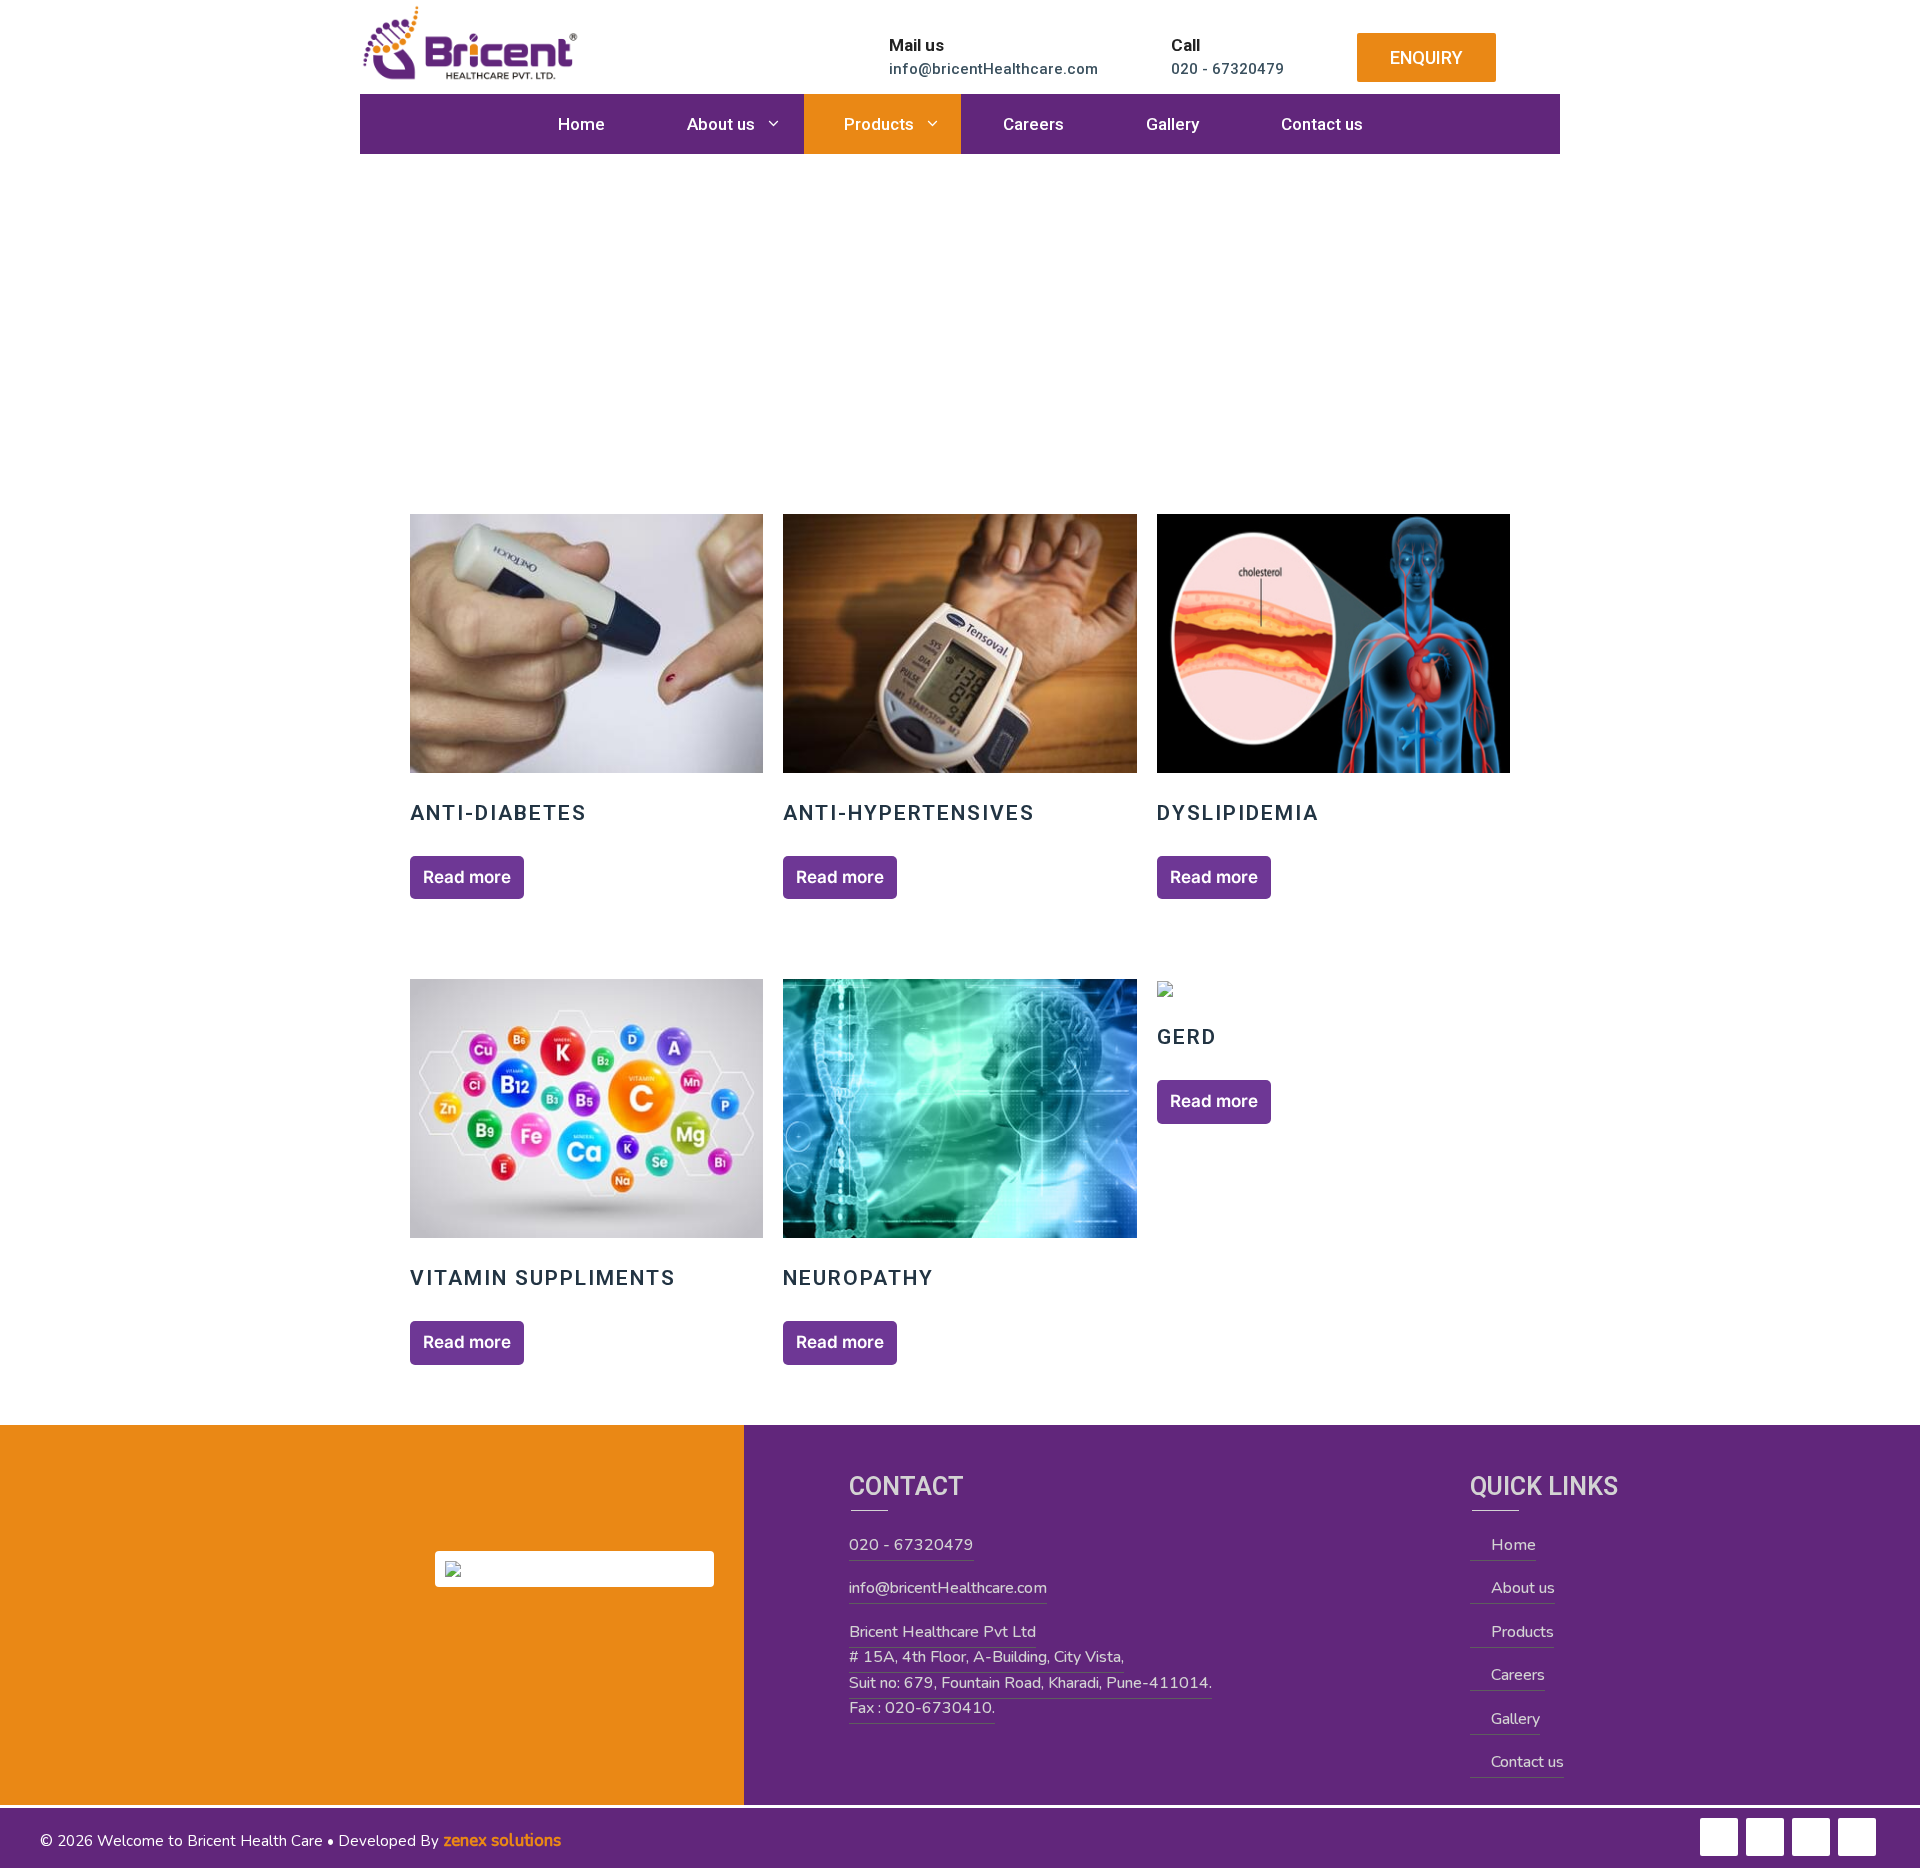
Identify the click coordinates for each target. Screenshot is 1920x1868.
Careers (1033, 124)
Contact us (1322, 124)
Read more (467, 877)
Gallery (1172, 124)
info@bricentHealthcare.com (948, 1588)
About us (721, 124)
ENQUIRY (1426, 57)
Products (879, 124)
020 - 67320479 (911, 1545)
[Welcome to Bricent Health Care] (470, 42)
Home (581, 124)
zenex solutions (502, 1840)
